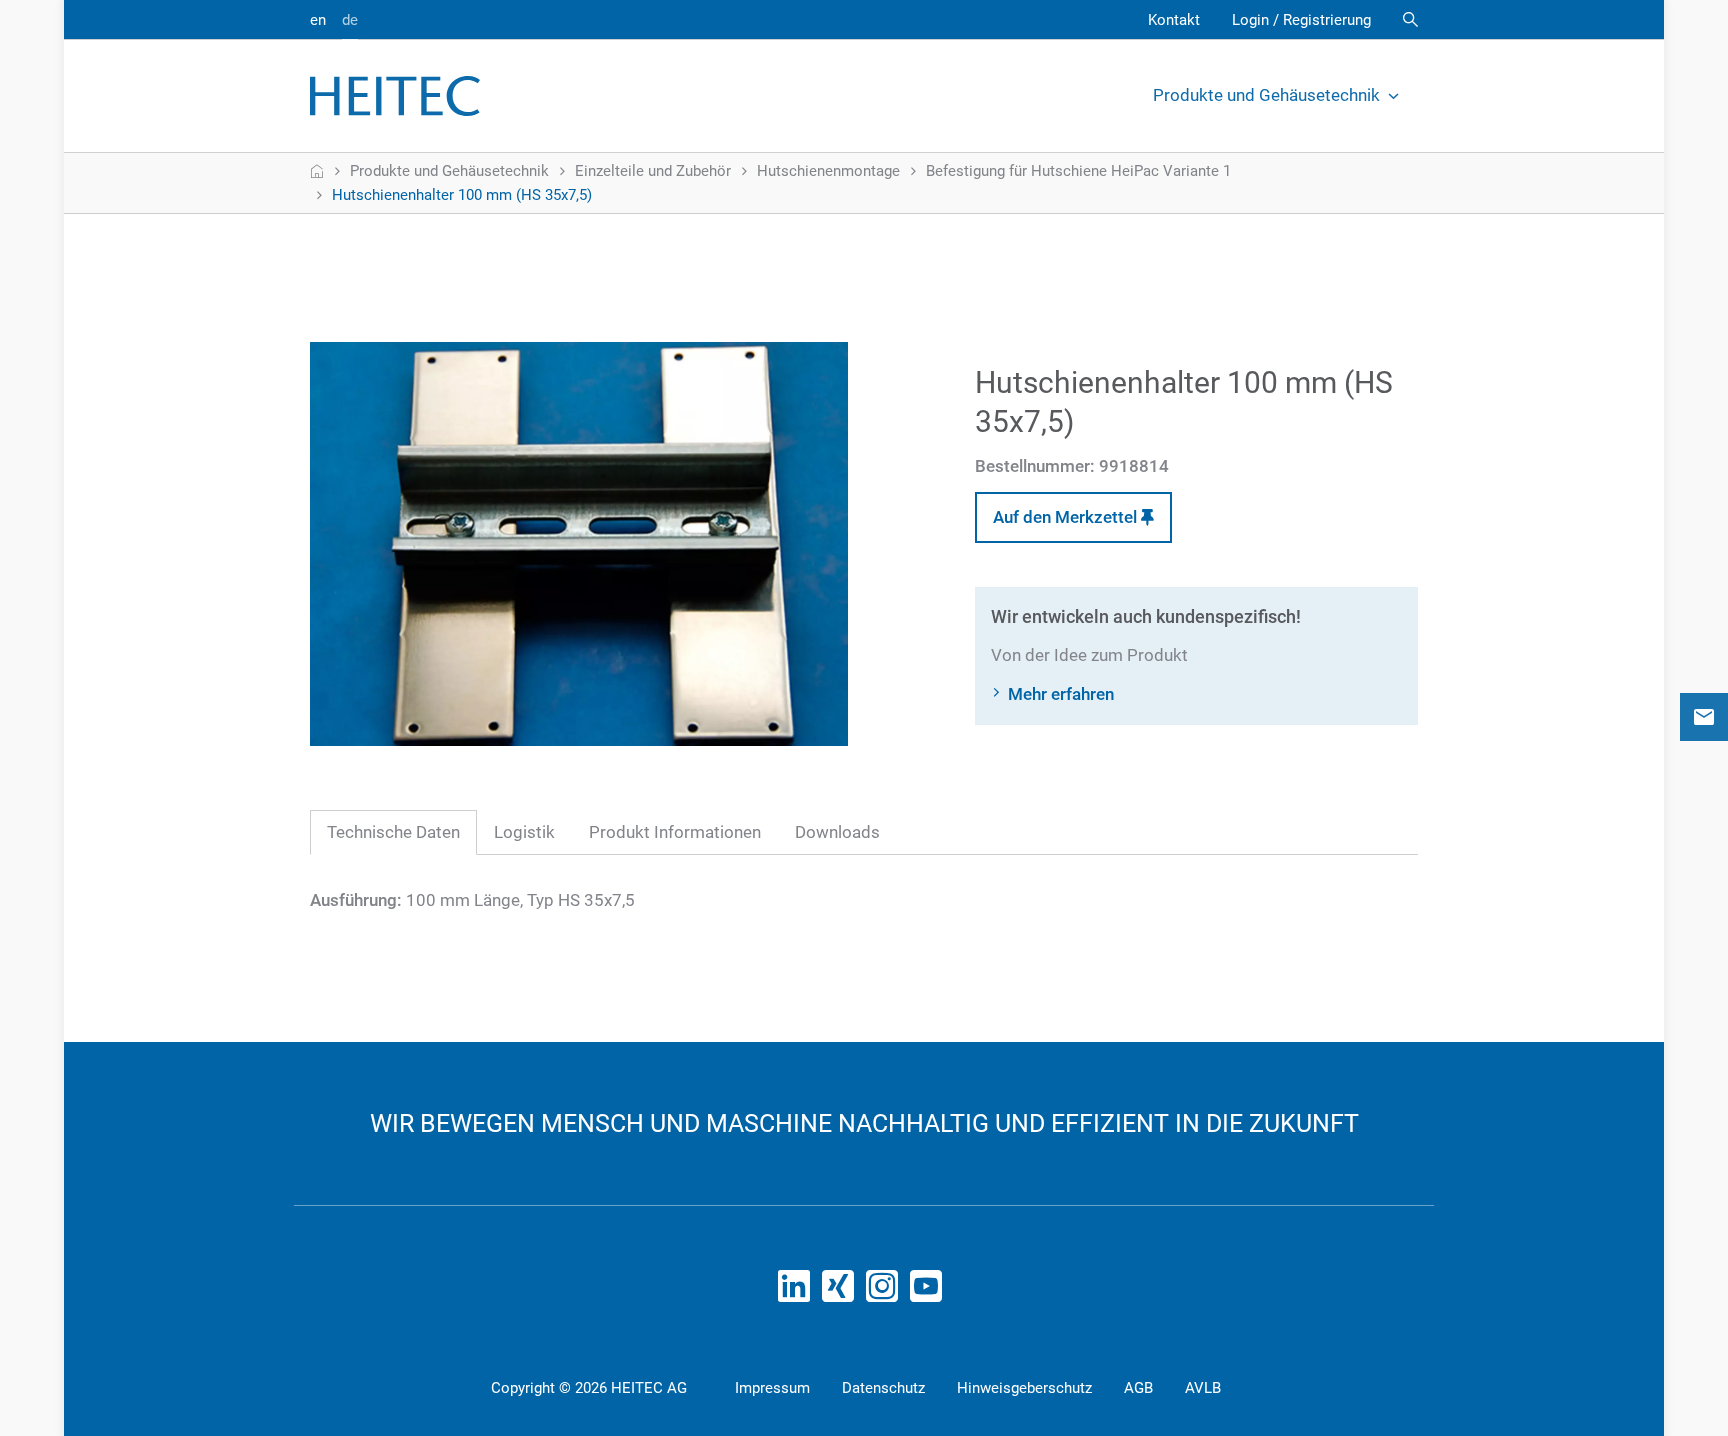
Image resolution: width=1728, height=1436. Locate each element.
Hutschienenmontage (828, 171)
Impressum (772, 1388)
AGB (1138, 1388)
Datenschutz (883, 1388)
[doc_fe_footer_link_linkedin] (798, 1292)
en (318, 20)
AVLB (1203, 1388)
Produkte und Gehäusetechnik (1266, 95)
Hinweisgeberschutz (1024, 1388)
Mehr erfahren (1061, 694)
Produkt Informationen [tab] (675, 832)
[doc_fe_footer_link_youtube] (930, 1292)
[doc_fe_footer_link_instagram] (886, 1292)
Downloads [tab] (837, 832)
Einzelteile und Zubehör (653, 171)
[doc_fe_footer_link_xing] (842, 1292)
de (350, 20)
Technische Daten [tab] (393, 832)
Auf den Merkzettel (1067, 517)
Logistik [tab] (524, 832)
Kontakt (1174, 20)
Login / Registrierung (1301, 20)
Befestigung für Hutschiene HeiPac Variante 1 (1078, 171)
